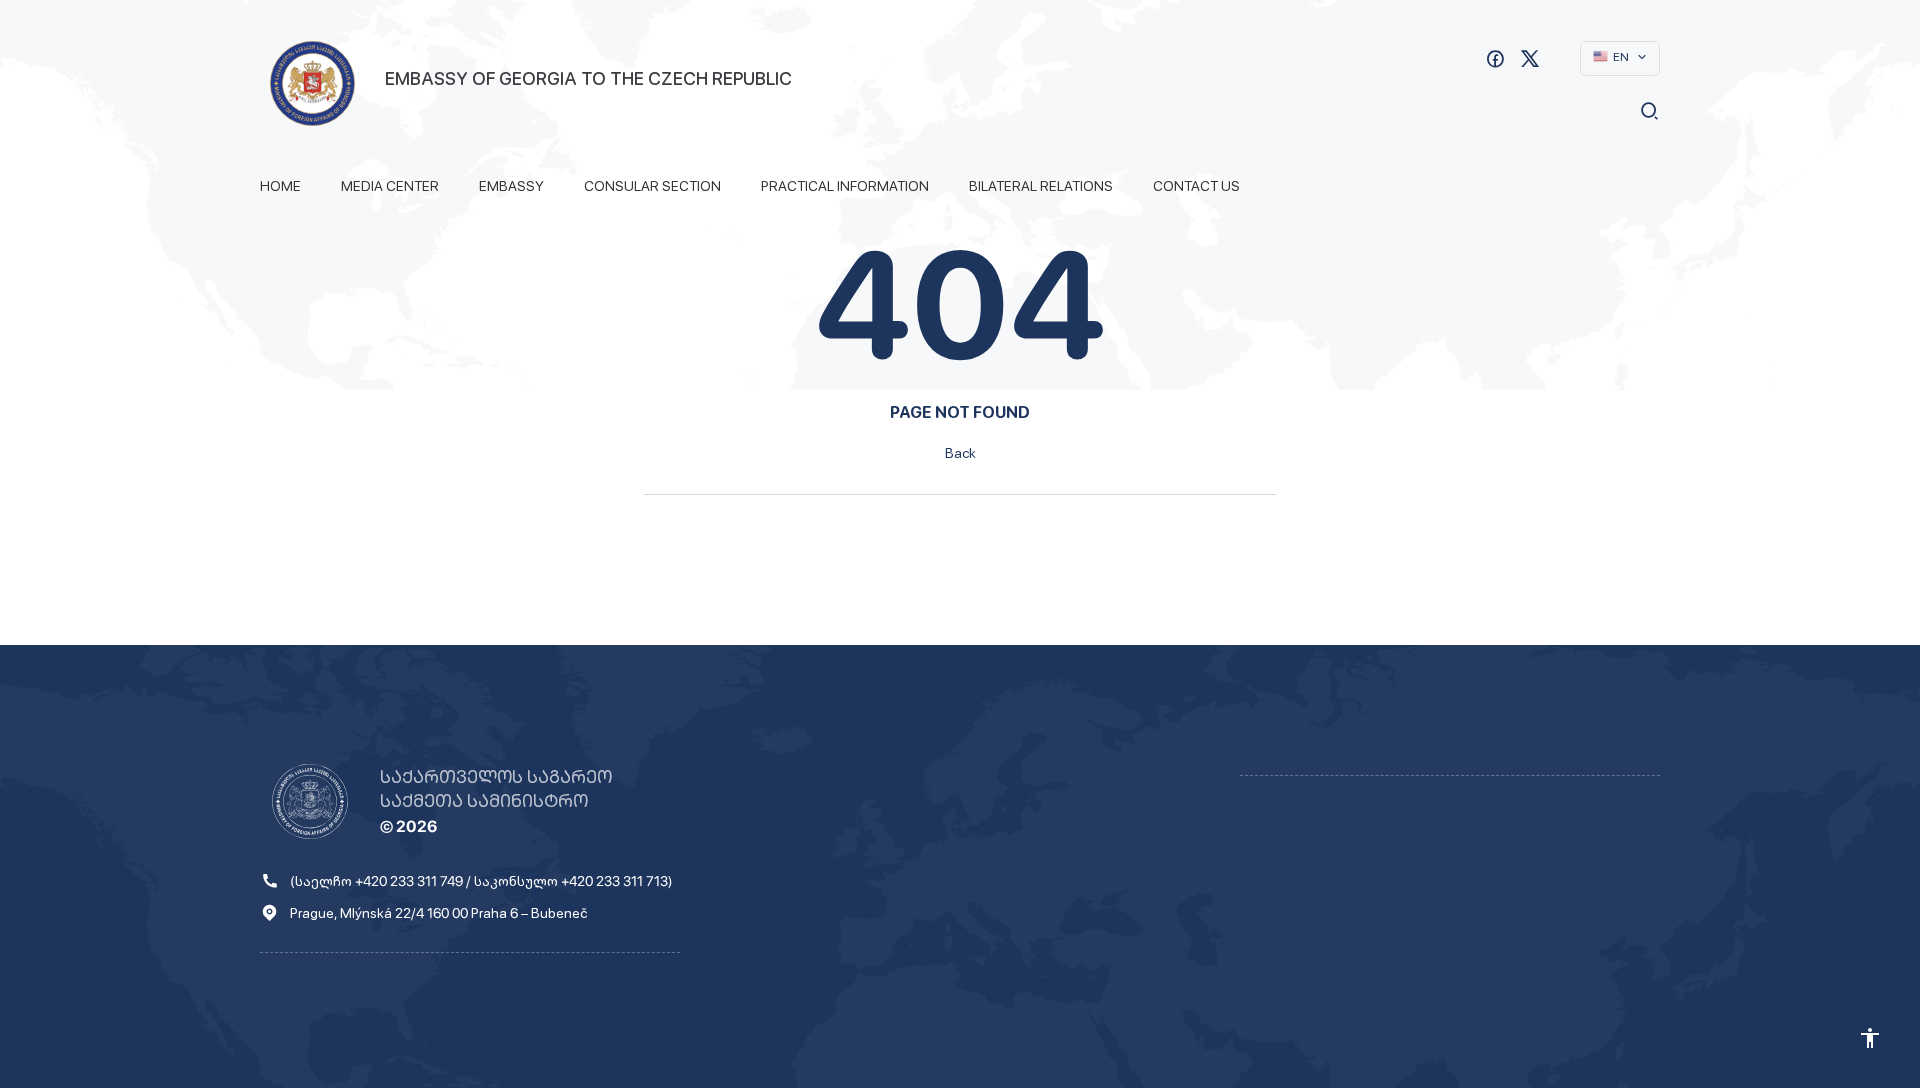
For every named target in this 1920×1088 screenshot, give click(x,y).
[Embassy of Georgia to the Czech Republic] (312, 83)
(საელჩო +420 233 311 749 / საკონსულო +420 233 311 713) (481, 881)
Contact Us (1196, 186)
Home (280, 186)
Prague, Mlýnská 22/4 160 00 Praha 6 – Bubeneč (438, 913)
